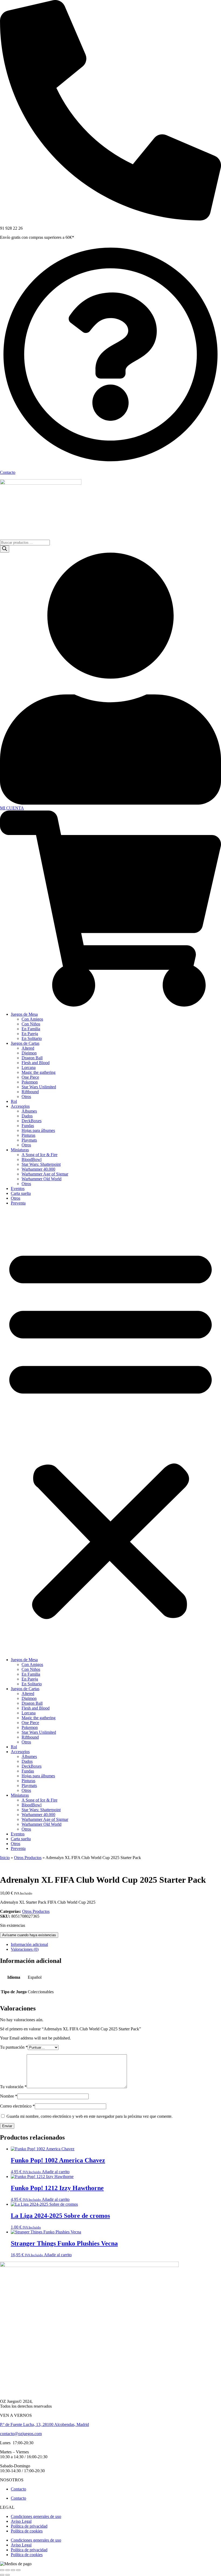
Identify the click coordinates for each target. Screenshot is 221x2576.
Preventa (18, 1203)
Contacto (8, 472)
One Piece (30, 1077)
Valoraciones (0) (25, 1949)
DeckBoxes (32, 1121)
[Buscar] (5, 549)
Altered (28, 1048)
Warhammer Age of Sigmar (45, 1174)
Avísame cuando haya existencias (29, 1935)
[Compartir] (8, 2570)
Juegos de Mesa (24, 1014)
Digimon (29, 1053)
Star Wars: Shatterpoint (41, 1164)
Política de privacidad (29, 2526)
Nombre (9, 2096)
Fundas (28, 1126)
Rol (14, 1101)
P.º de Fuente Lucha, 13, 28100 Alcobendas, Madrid (44, 2424)
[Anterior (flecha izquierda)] (2, 2575)
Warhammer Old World (42, 1179)
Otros (26, 1097)
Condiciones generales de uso (36, 2516)
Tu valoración (13, 2087)
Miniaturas (20, 1150)
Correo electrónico (17, 2106)
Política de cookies (27, 2531)
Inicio (5, 1858)
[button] (110, 1431)
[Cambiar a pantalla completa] (13, 2570)
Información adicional (29, 1944)
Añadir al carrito (56, 2172)
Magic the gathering (39, 1072)
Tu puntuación (14, 2047)
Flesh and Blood (36, 1063)
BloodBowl (32, 1159)
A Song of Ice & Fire (39, 1155)
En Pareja (30, 1034)
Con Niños (31, 1024)
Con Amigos (32, 1019)
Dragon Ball (32, 1058)
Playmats (29, 1140)
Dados (27, 1116)
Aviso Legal (21, 2521)
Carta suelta (21, 1193)
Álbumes (29, 1111)
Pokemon (30, 1082)
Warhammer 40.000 (38, 1169)
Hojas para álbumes (38, 1130)
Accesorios (20, 1106)
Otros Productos (28, 1858)
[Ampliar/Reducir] (18, 2570)
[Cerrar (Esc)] (2, 2570)
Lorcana (29, 1067)
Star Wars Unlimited (39, 1087)
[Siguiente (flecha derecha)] (8, 2575)
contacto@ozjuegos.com (21, 2434)
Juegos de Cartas (25, 1043)
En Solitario (32, 1038)
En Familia (31, 1029)
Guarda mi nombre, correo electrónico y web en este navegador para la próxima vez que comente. (89, 2116)
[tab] (116, 1945)
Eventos (18, 1188)
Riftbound (30, 1092)
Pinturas (28, 1135)
